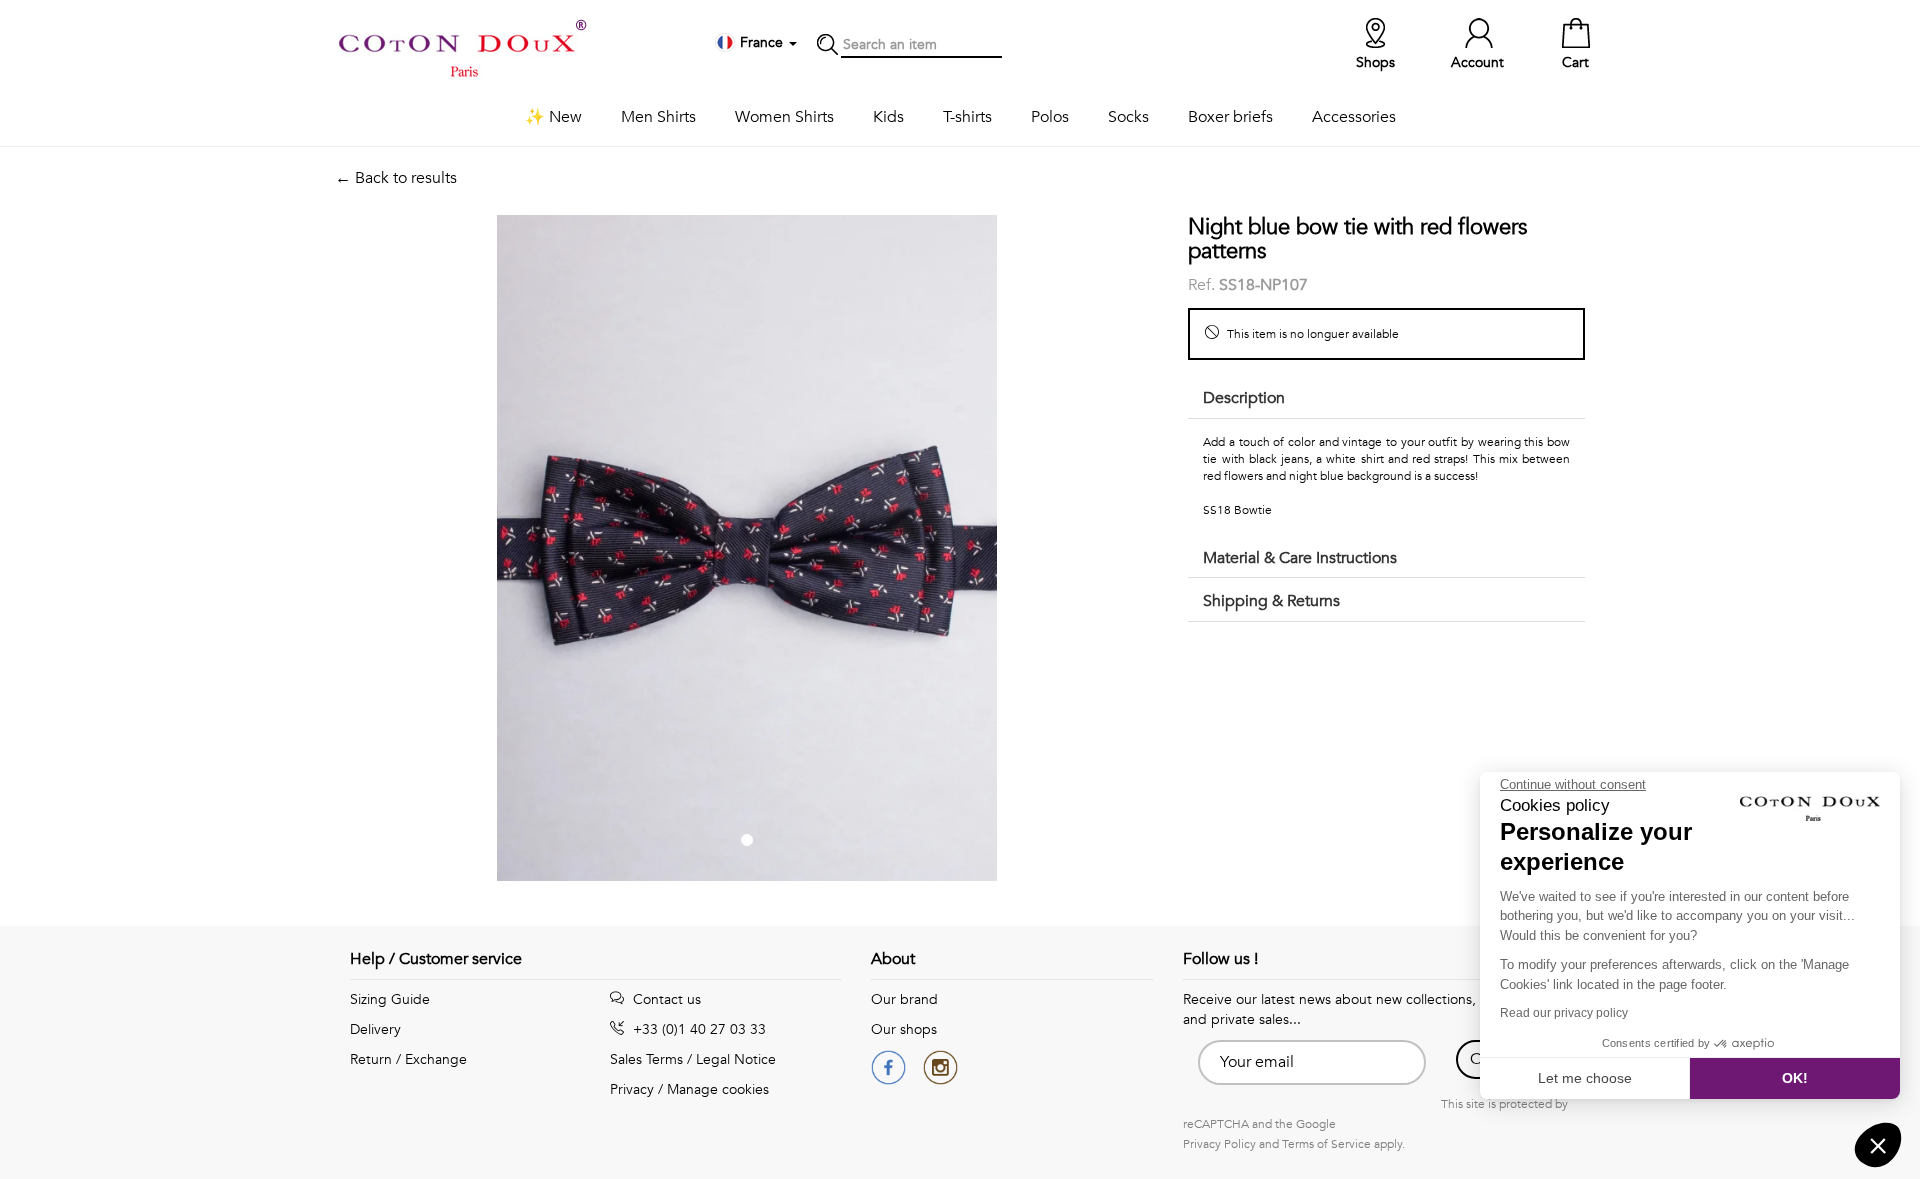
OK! (1795, 1078)
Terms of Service (1326, 1144)
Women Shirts (784, 117)
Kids (888, 117)
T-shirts (967, 117)
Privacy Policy (1219, 1144)
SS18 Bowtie (1237, 510)
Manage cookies (718, 1089)
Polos (1050, 117)
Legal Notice (736, 1059)
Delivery (375, 1029)
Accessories (1354, 117)
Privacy (632, 1089)
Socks (1128, 117)
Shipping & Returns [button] (1271, 601)
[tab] (1386, 399)
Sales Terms (646, 1059)
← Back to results (396, 178)
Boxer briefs (1230, 117)
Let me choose (1585, 1078)
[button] (1878, 1145)
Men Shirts (658, 117)
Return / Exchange (408, 1059)
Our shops (904, 1029)
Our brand (904, 999)
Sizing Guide (390, 999)
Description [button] (1244, 398)
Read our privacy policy (1564, 1013)
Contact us (665, 999)
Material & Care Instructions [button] (1300, 558)
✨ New (553, 117)
